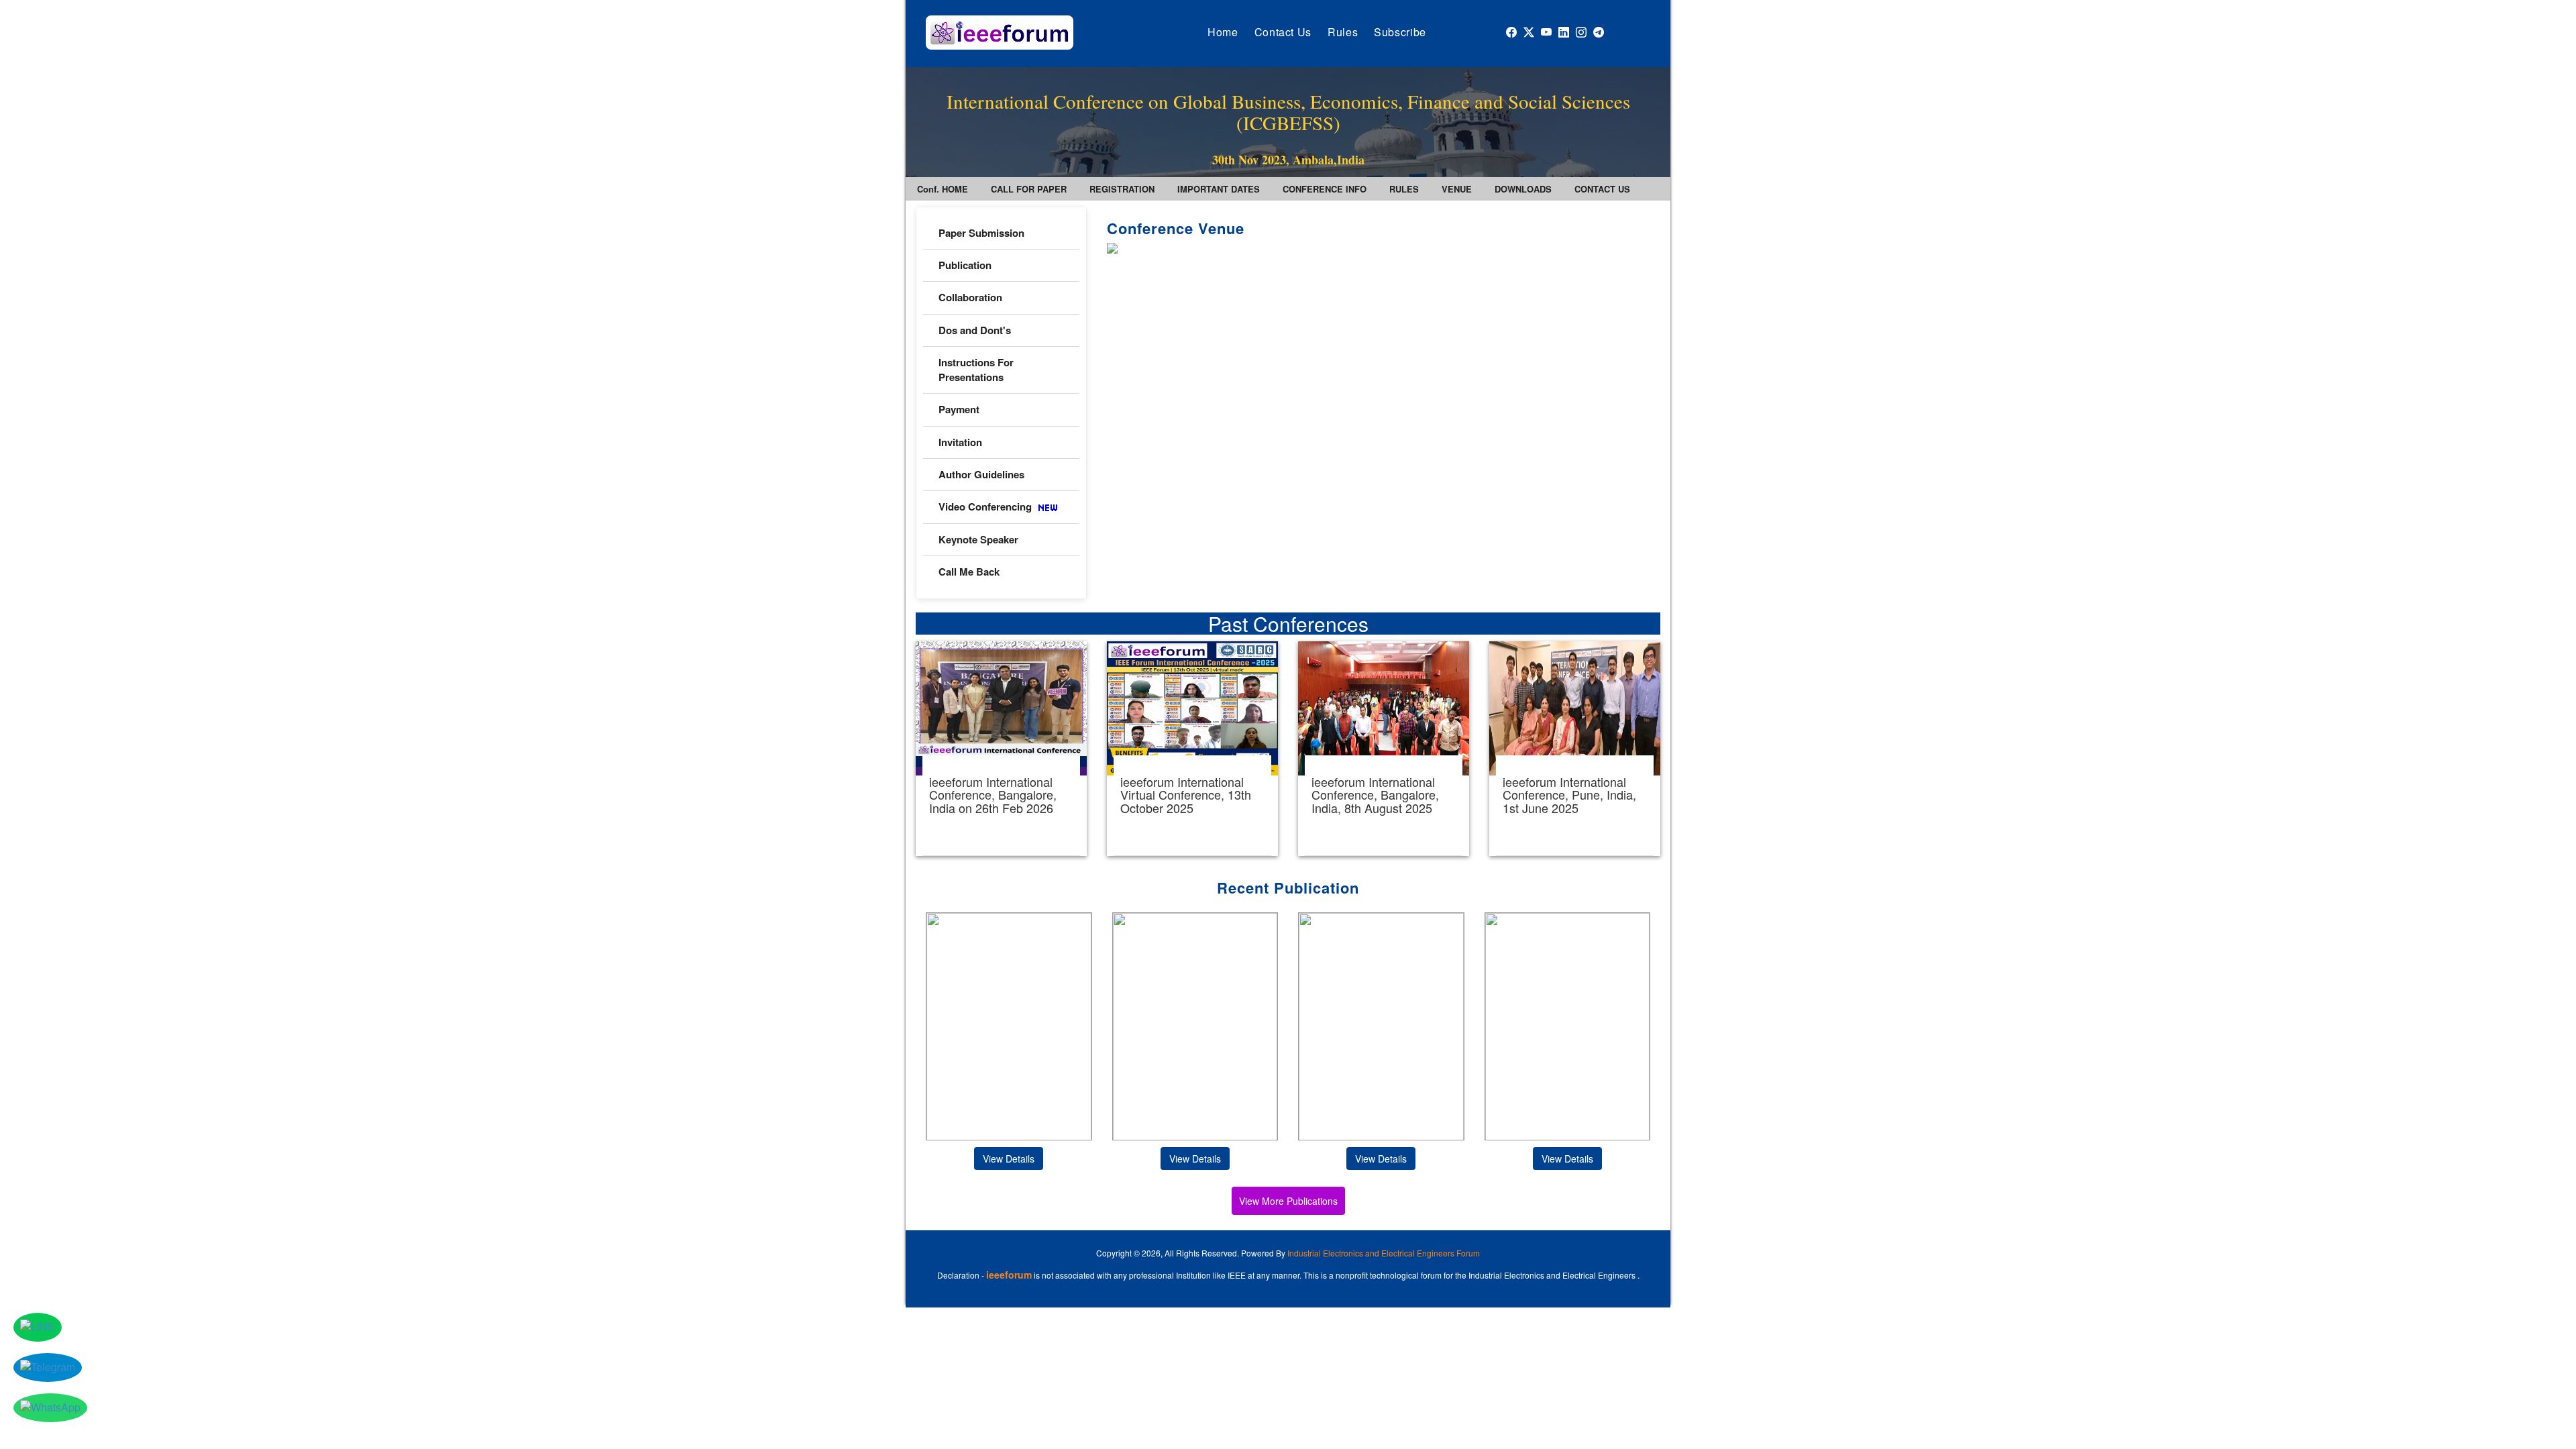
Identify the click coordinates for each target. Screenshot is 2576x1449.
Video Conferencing (986, 506)
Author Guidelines (981, 474)
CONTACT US (1602, 189)
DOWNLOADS (1523, 189)
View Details (1009, 1159)
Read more (1001, 749)
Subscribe (1400, 32)
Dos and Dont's (975, 330)
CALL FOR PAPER (1029, 189)
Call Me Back (969, 572)
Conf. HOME (943, 189)
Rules (1343, 32)
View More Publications (1288, 1201)
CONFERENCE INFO (1325, 189)
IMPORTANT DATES (1219, 189)
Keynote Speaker (978, 539)
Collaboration (970, 297)
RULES (1404, 189)
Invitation (960, 442)
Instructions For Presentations (976, 369)
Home (1223, 32)
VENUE (1457, 189)
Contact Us (1283, 32)
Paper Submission (981, 233)
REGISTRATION (1122, 189)
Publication (965, 265)
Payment (959, 409)
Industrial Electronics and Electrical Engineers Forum (1384, 1253)
